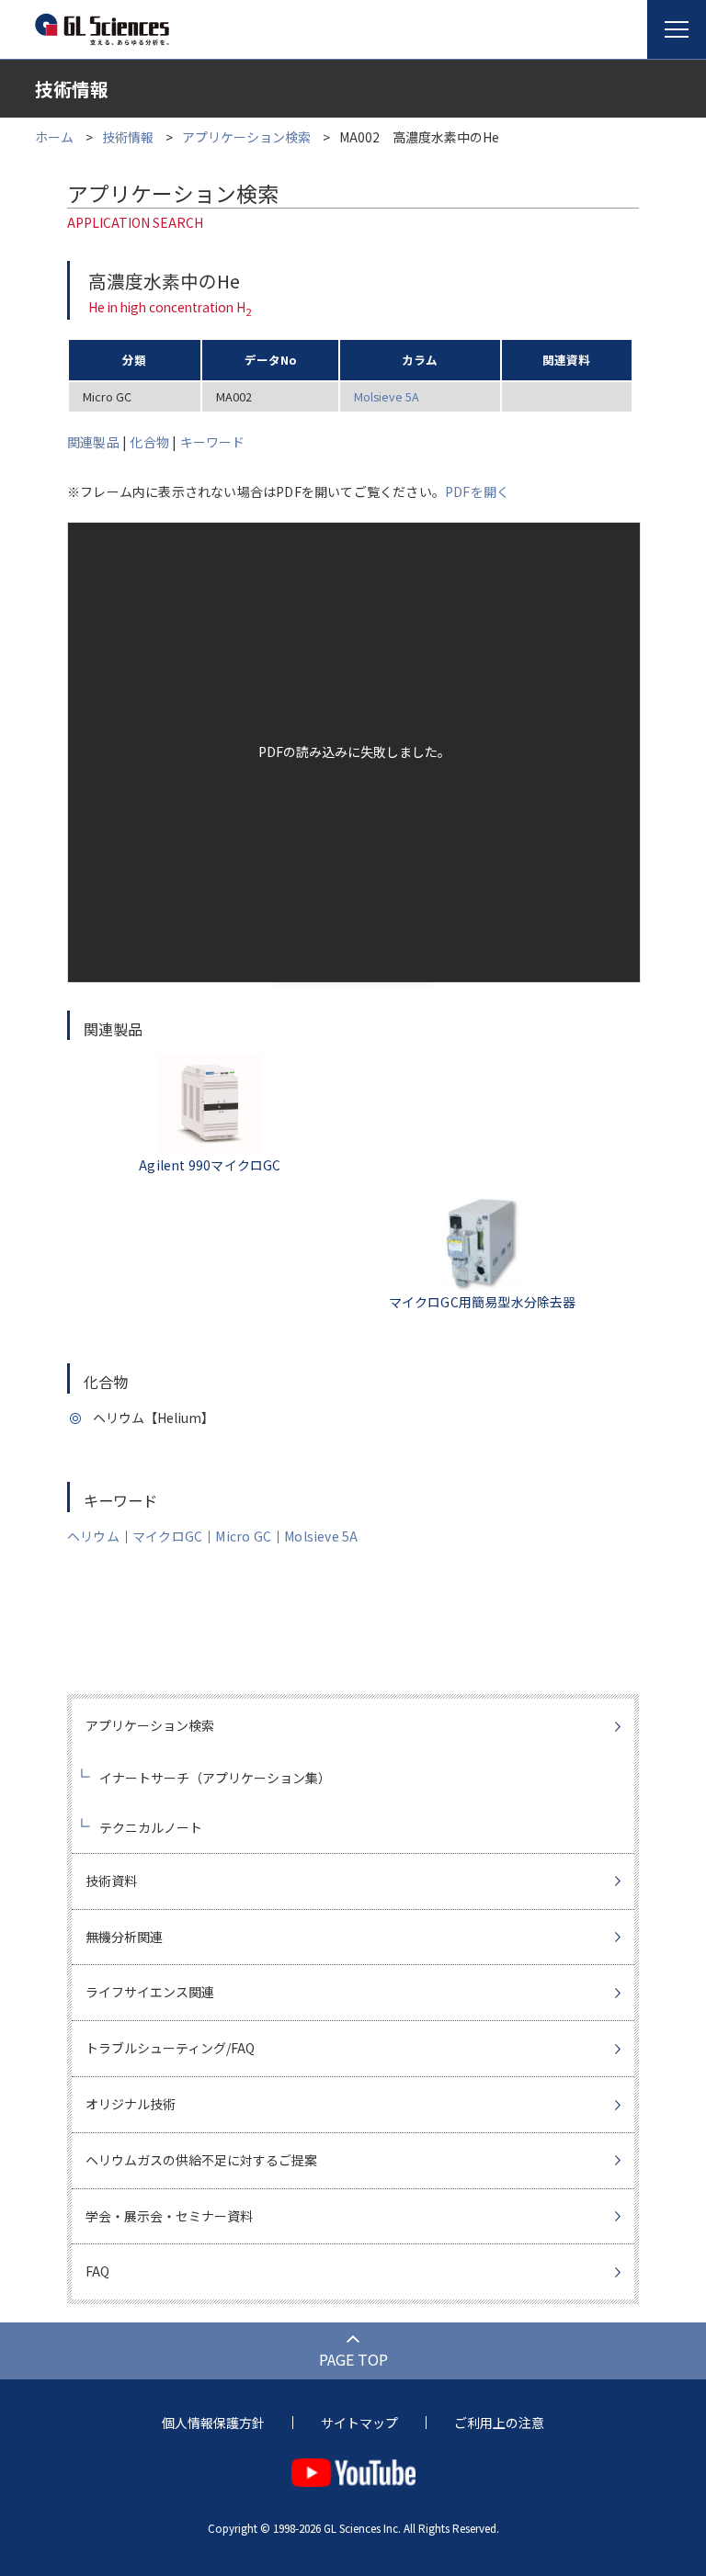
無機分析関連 (124, 1937)
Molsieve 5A (387, 396)
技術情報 (128, 137)
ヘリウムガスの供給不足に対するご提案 (201, 2160)
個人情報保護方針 (213, 2423)
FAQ (97, 2271)
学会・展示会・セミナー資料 (169, 2216)
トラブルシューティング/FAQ (170, 2048)
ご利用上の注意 (499, 2423)
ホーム (54, 137)
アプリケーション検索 (246, 137)
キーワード (213, 442)
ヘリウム (93, 1536)
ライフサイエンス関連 (150, 1992)
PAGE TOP (353, 2359)
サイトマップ (359, 2423)
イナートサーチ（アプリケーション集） (215, 1778)
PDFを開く (477, 491)
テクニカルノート (151, 1827)
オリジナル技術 (131, 2104)
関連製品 (93, 442)
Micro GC (243, 1536)
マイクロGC (167, 1536)
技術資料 (111, 1881)
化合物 (149, 442)
